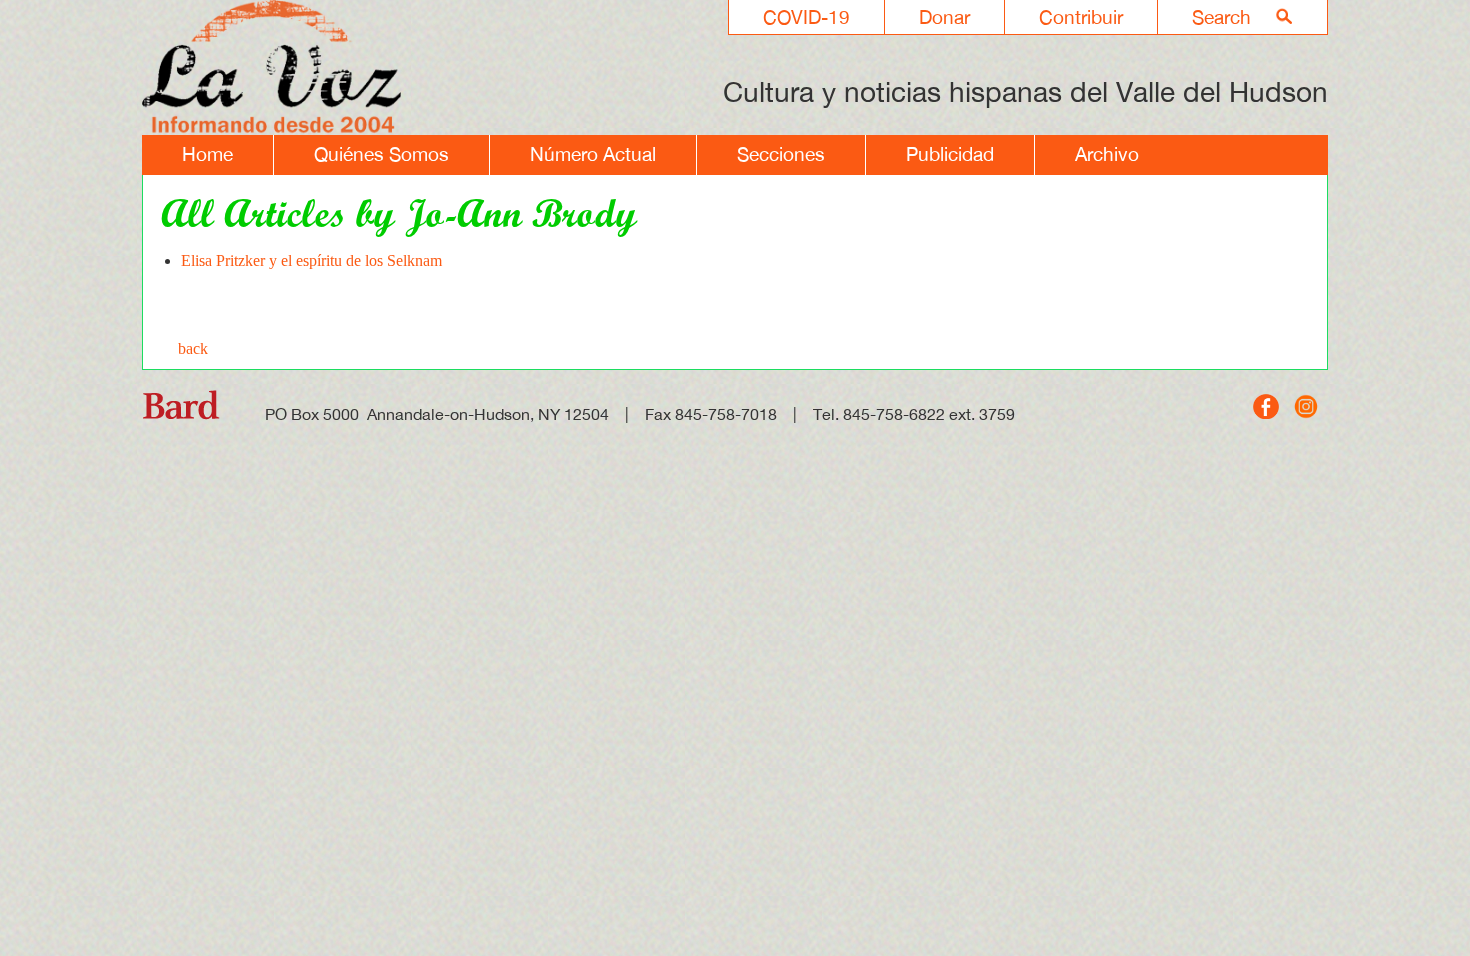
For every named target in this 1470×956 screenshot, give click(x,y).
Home (207, 154)
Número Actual (593, 154)
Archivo (1107, 154)
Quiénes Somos (381, 154)
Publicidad (950, 154)
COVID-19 (806, 17)
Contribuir (1081, 17)
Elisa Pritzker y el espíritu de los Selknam (311, 260)
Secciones (781, 154)
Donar (944, 17)
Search (1221, 17)
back (193, 348)
